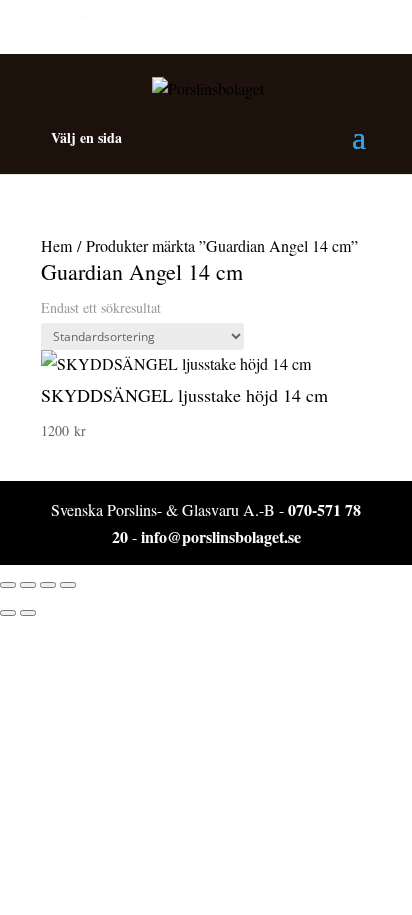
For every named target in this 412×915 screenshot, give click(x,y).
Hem (56, 245)
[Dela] (48, 585)
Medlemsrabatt (82, 40)
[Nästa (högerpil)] (28, 613)
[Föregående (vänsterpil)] (8, 613)
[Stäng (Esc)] (68, 585)
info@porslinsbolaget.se (221, 536)
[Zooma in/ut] (8, 585)
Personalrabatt (81, 13)
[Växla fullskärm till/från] (28, 585)
